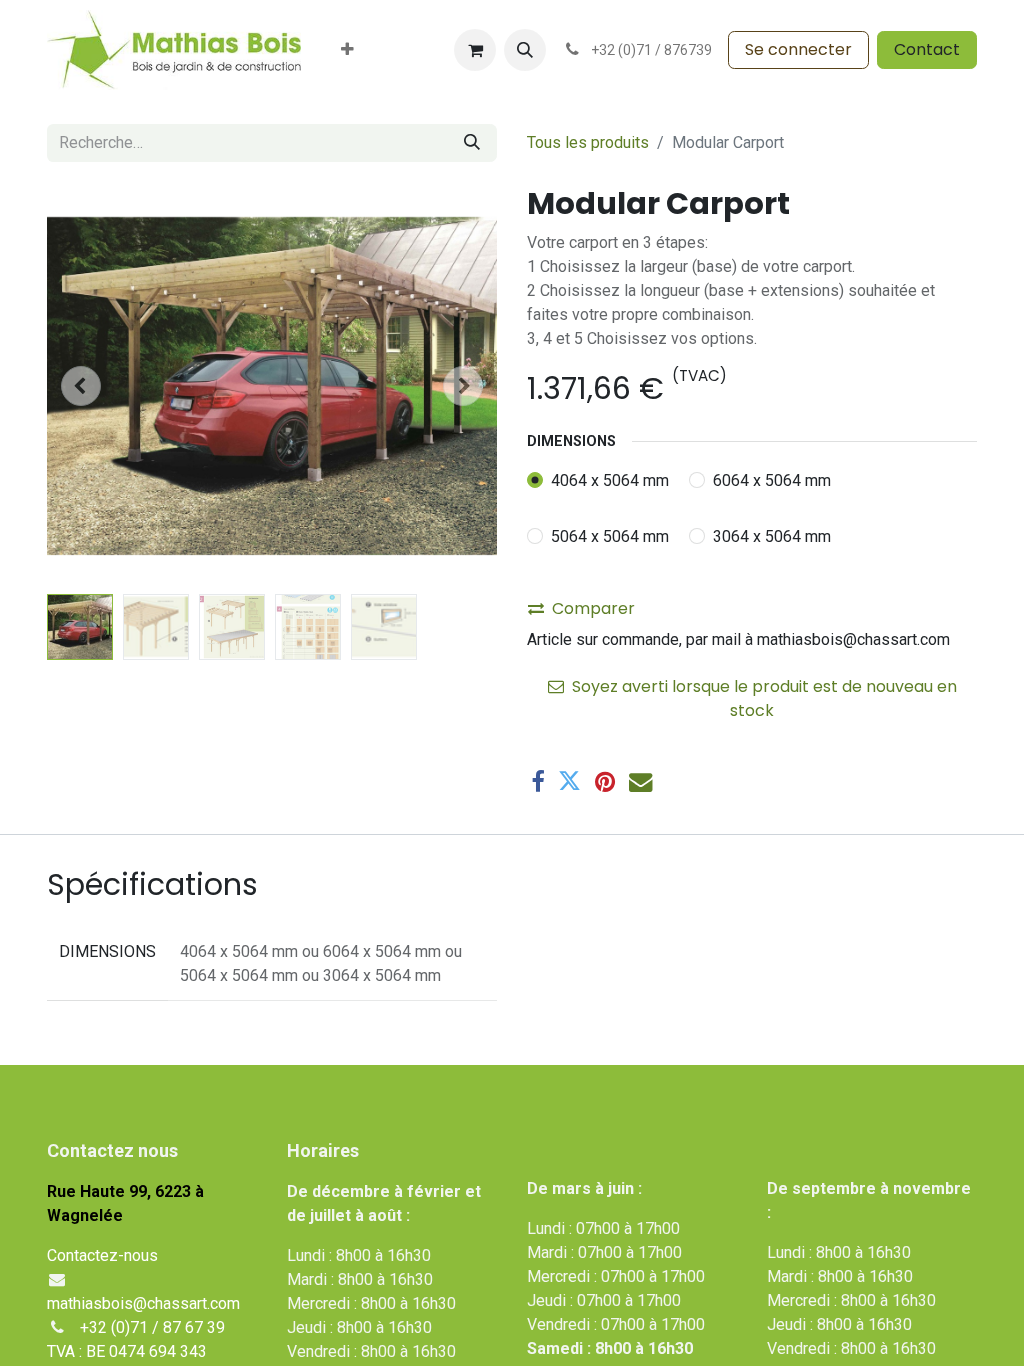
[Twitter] (569, 781)
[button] (525, 50)
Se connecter (798, 49)
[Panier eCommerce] (475, 50)
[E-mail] (640, 781)
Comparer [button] (593, 608)
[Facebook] (537, 781)
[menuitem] (347, 50)
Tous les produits (588, 142)
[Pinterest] (605, 781)
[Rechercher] (472, 143)
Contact (927, 49)
